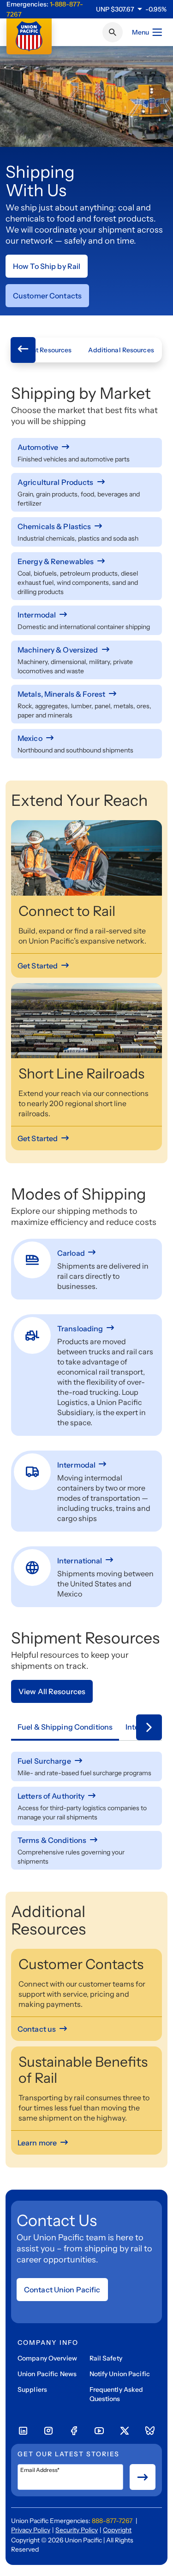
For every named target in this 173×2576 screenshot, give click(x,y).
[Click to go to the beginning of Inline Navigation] (23, 350)
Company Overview (47, 2358)
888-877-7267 (112, 2521)
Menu (140, 32)
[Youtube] (99, 2431)
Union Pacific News (47, 2374)
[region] (131, 9)
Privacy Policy (31, 2530)
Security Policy (77, 2530)
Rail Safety (106, 2358)
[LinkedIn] (23, 2431)
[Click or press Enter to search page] (113, 32)
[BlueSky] (150, 2431)
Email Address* (40, 2470)
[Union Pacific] (29, 36)
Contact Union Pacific (62, 2290)
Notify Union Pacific (120, 2374)
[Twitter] (125, 2431)
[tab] (65, 1727)
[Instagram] (48, 2431)
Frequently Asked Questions (116, 2394)
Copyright (117, 2530)
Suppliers (32, 2390)
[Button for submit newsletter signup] (143, 2477)
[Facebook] (74, 2431)
